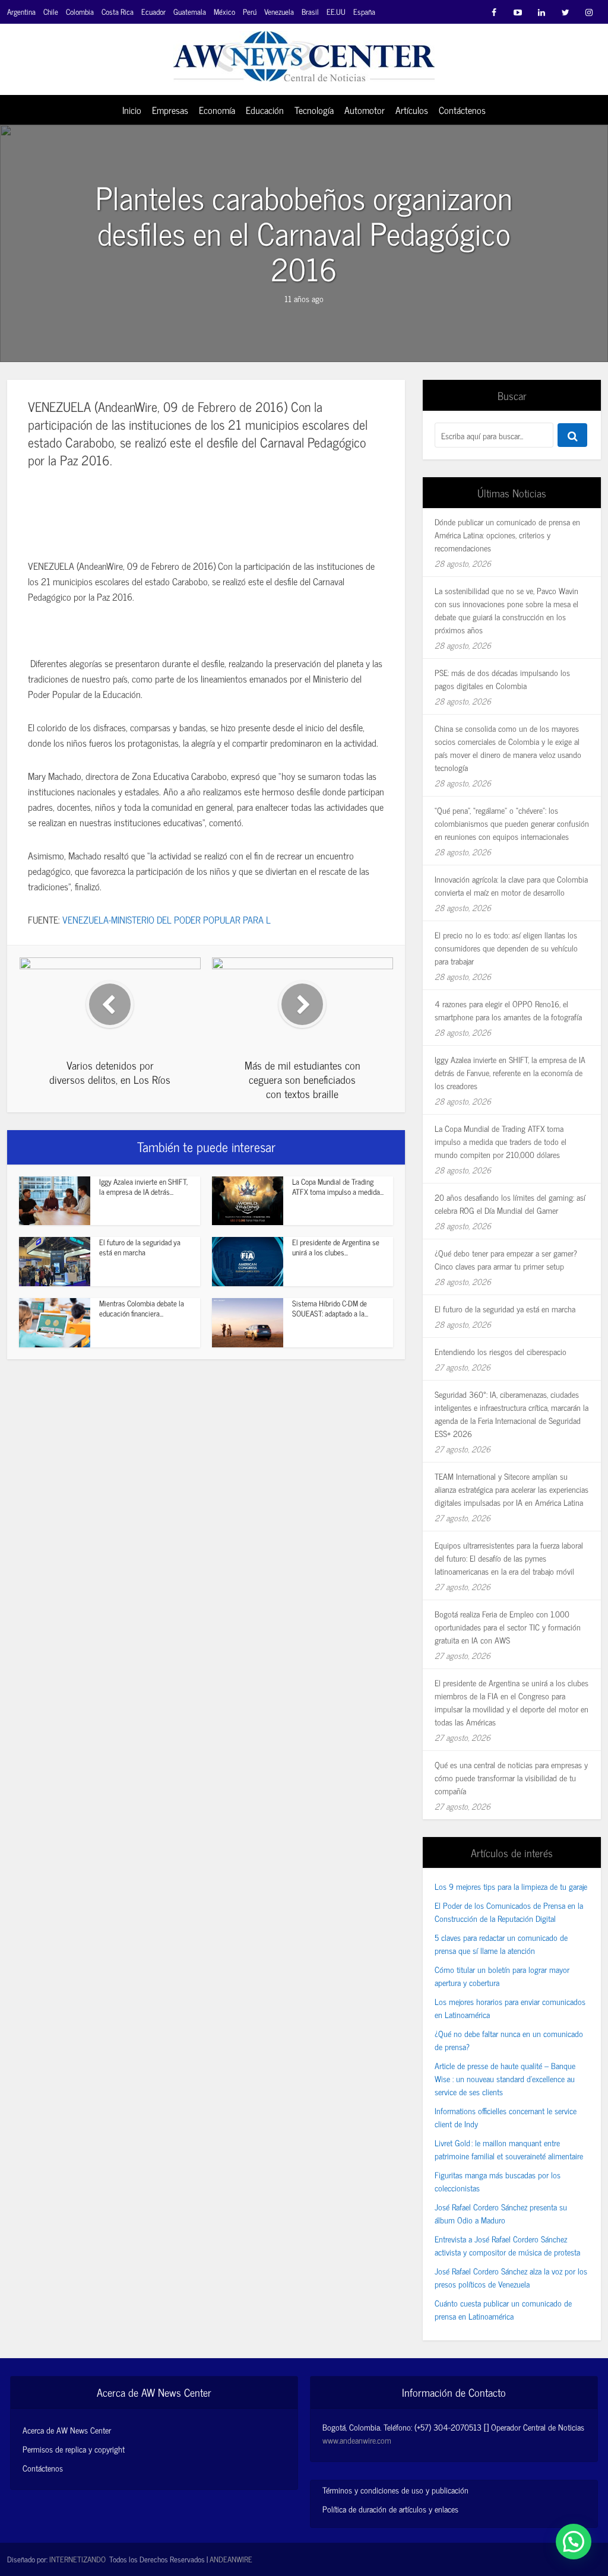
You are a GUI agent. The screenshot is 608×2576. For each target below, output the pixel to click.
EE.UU (336, 12)
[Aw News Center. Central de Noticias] (304, 53)
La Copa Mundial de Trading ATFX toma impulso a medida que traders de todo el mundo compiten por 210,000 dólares (501, 1141)
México (224, 12)
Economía (217, 110)
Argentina (21, 12)
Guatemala (190, 12)
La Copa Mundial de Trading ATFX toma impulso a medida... (338, 1187)
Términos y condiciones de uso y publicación (395, 2490)
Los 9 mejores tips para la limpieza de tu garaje (511, 1886)
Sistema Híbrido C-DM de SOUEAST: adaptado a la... (330, 1308)
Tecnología (314, 110)
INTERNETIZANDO (77, 2559)
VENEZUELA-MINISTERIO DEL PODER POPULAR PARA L (167, 919)
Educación (265, 110)
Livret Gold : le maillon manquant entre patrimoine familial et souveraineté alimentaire (509, 2149)
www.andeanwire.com (357, 2440)
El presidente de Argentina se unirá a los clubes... (336, 1247)
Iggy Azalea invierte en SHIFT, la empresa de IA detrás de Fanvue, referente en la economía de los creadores (510, 1072)
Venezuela (279, 12)
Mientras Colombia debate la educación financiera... (142, 1308)
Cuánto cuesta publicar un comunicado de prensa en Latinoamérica (503, 2309)
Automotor (365, 110)
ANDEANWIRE (231, 2559)
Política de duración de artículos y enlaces (390, 2509)
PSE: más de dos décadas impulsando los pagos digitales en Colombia (502, 679)
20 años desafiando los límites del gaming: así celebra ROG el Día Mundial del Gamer (510, 1203)
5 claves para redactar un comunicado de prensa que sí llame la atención (501, 1944)
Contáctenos (462, 110)
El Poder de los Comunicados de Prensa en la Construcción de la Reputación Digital (509, 1912)
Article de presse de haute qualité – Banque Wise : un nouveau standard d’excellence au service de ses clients (505, 2078)
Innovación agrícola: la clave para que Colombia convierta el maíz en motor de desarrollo (511, 885)
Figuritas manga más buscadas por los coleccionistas (498, 2181)
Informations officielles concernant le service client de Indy (506, 2117)
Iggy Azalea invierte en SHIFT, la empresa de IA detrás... (143, 1187)
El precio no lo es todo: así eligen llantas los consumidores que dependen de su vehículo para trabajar (506, 948)
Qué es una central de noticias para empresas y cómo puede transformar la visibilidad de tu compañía (511, 1777)
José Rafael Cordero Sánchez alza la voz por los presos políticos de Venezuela (511, 2277)
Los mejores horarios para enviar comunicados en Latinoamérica (510, 2008)
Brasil (310, 12)
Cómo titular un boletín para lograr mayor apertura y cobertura (502, 1976)
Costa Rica (118, 12)
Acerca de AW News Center (67, 2430)
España (364, 12)
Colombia (80, 12)
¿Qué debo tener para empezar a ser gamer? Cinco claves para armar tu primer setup (506, 1259)
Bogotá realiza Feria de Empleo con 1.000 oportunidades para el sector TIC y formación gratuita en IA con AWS (508, 1627)
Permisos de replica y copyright (74, 2449)
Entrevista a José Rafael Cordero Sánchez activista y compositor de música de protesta (507, 2245)
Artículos (412, 110)
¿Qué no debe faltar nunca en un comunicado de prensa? (509, 2040)
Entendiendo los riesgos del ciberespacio (501, 1351)
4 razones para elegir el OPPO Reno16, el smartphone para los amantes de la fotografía (508, 1010)
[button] (574, 2542)
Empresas (170, 110)
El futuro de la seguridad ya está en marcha (140, 1247)
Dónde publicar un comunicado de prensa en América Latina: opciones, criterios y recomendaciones (507, 534)
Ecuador (153, 12)
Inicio (132, 110)
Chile (51, 12)
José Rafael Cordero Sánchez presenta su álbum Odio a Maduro (501, 2213)
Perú (250, 12)
